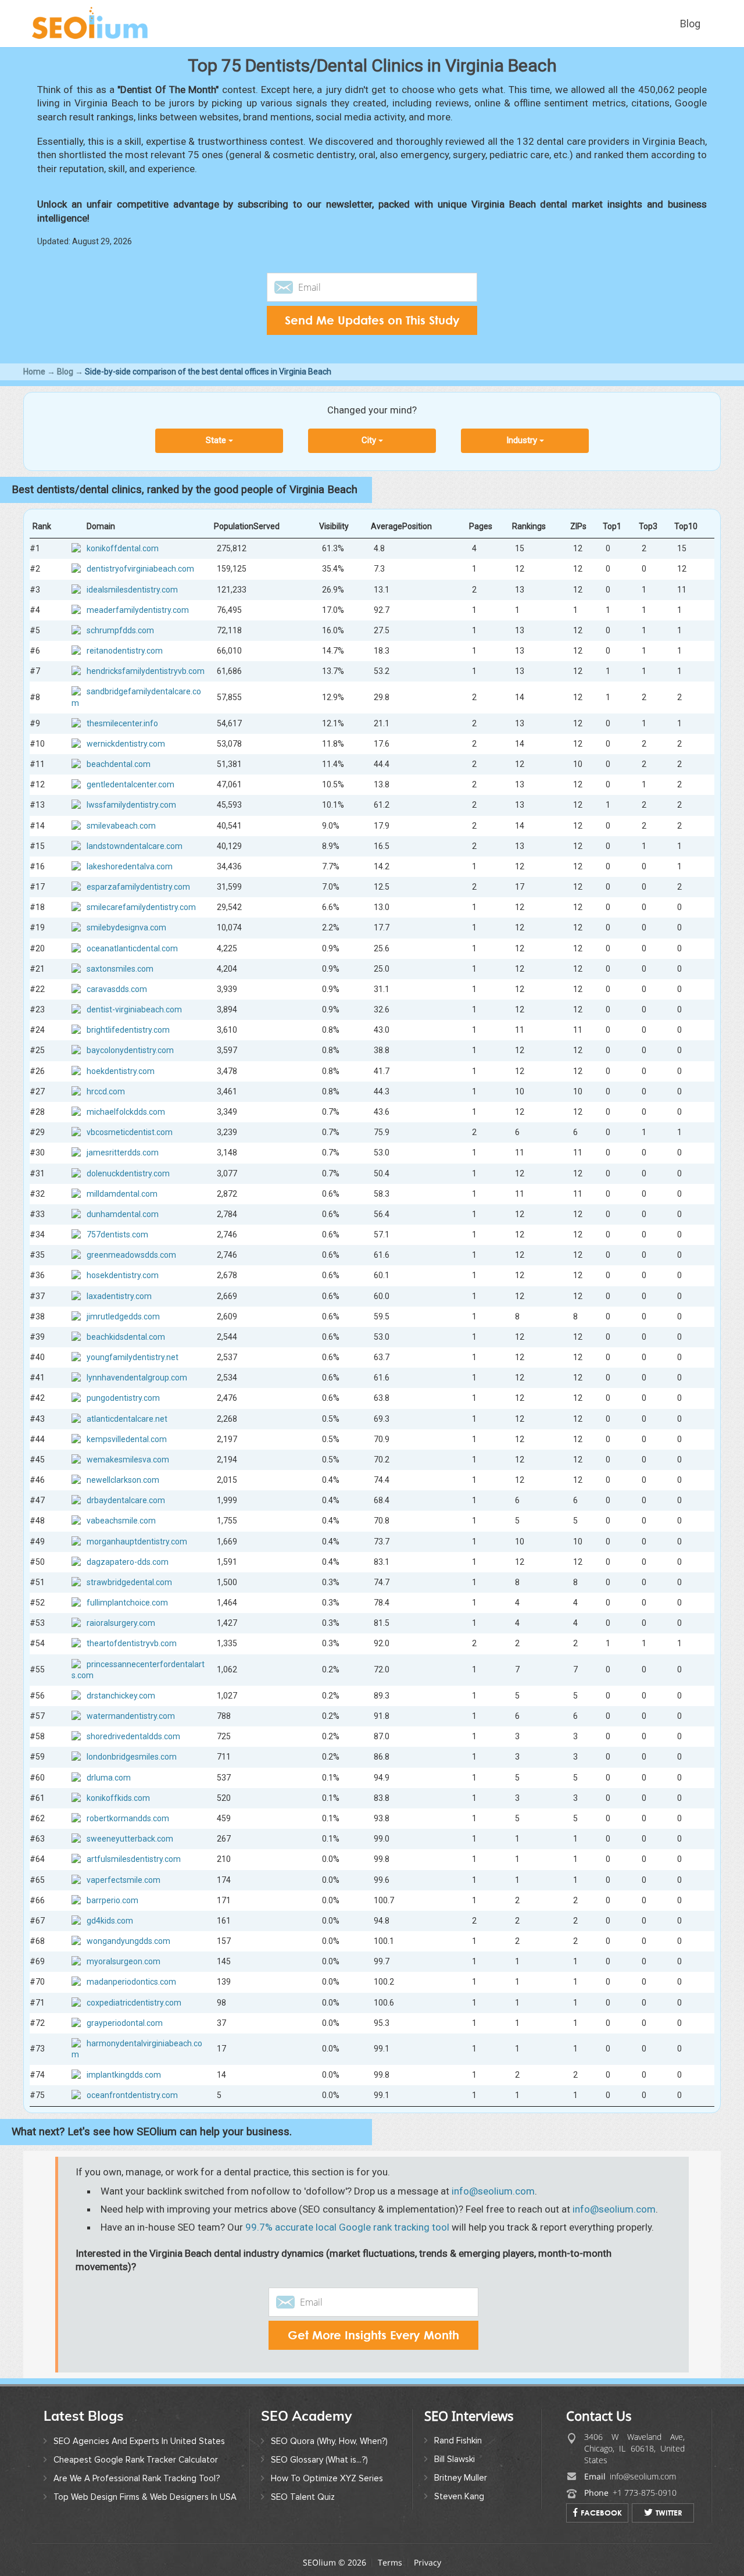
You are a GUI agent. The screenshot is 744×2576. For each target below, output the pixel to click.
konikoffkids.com (118, 1798)
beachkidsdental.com (126, 1337)
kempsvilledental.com (127, 1439)
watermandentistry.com (131, 1716)
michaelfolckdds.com (126, 1112)
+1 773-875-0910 (645, 2493)
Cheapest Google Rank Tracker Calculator (136, 2460)
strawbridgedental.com (129, 1582)
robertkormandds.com (128, 1818)
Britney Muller (461, 2478)
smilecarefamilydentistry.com (141, 908)
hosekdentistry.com (123, 1276)
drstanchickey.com (121, 1696)
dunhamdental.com (123, 1214)
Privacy (428, 2562)
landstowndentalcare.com (135, 846)
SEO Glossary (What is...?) (319, 2460)
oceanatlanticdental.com (132, 948)
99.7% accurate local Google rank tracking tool (347, 2227)
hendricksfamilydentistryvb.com (146, 671)
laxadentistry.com (119, 1296)
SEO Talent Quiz (303, 2497)
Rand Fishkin (458, 2441)
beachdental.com (119, 764)
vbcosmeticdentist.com (130, 1132)
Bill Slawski (455, 2459)
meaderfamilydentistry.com (138, 610)
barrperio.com (112, 1900)
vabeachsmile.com (121, 1521)
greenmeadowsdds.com (131, 1255)
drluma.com (109, 1778)
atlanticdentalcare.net (127, 1419)
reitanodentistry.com (125, 651)
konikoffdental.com (123, 548)
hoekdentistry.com (121, 1071)
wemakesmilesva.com (128, 1460)
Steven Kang (459, 2496)
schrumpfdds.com (120, 630)
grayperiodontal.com (125, 2023)
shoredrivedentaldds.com (133, 1737)
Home (34, 372)
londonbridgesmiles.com (132, 1757)
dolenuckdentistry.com (128, 1173)
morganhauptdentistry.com (137, 1542)
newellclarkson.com (123, 1480)
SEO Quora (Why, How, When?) (329, 2441)
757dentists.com (117, 1235)
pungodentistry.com (123, 1398)
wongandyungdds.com (128, 1941)
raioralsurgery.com (121, 1624)
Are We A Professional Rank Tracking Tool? (137, 2478)
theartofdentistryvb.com (132, 1644)
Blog (690, 24)
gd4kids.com (110, 1921)
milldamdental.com (122, 1194)
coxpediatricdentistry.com (134, 2003)
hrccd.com (106, 1091)
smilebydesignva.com (126, 928)
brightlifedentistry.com (128, 1030)
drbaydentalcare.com (126, 1501)
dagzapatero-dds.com (128, 1562)
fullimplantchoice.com (127, 1603)
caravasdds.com (117, 989)
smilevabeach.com (121, 826)
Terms (390, 2562)
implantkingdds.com (124, 2075)
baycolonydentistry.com (130, 1051)
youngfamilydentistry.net (133, 1357)
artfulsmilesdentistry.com (134, 1860)
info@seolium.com (493, 2191)
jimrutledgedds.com (123, 1316)
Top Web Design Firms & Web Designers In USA (145, 2497)
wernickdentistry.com (126, 744)
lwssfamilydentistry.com (131, 805)
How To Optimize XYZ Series (327, 2478)
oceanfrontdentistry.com (132, 2096)
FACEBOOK (601, 2513)
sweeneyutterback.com (130, 1839)
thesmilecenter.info (122, 723)
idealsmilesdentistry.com (132, 590)
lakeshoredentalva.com (130, 866)
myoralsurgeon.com (124, 1961)
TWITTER (669, 2513)
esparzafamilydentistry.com (138, 887)
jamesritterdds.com (123, 1153)
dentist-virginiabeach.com (134, 1009)
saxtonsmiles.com (120, 969)
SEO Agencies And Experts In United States (139, 2441)
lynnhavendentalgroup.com (137, 1378)
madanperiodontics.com (131, 1982)
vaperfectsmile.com (124, 1880)
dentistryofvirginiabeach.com (140, 569)
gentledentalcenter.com (130, 784)
